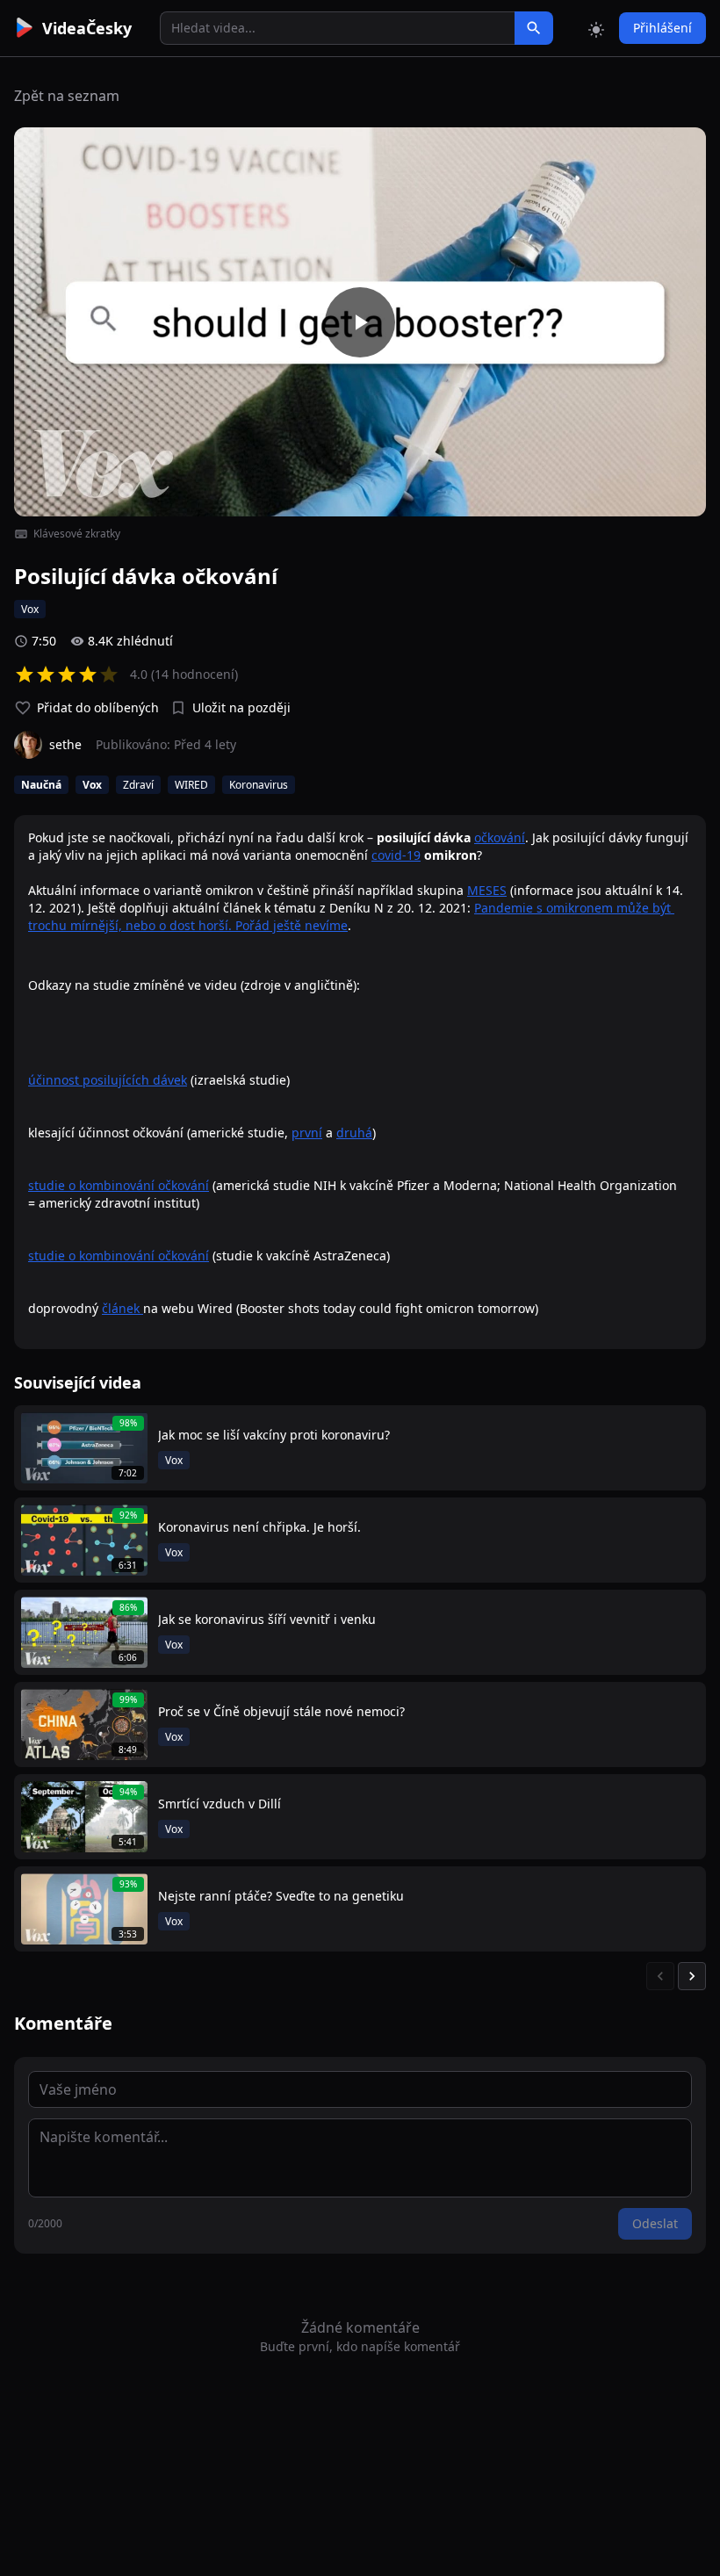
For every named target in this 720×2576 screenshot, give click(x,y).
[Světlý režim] (596, 28)
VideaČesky (87, 28)
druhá (354, 1133)
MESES (487, 890)
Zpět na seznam (67, 96)
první (307, 1133)
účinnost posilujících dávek (108, 1080)
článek (122, 1308)
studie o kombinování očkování (119, 1185)
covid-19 (396, 855)
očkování (500, 837)
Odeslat (655, 2223)
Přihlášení (662, 28)
